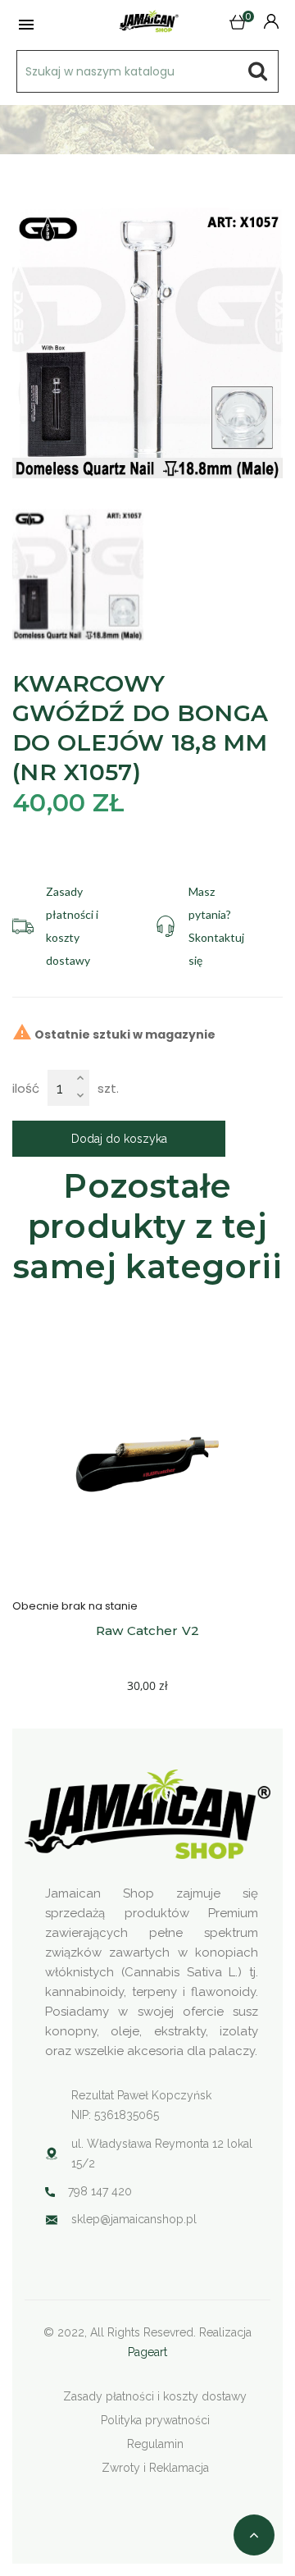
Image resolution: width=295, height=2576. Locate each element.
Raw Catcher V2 (147, 1631)
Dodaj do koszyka (119, 1139)
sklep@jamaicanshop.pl (134, 2219)
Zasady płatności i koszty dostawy (155, 2396)
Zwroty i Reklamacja (155, 2468)
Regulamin (155, 2444)
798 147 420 (100, 2191)
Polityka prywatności (155, 2420)
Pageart (147, 2352)
